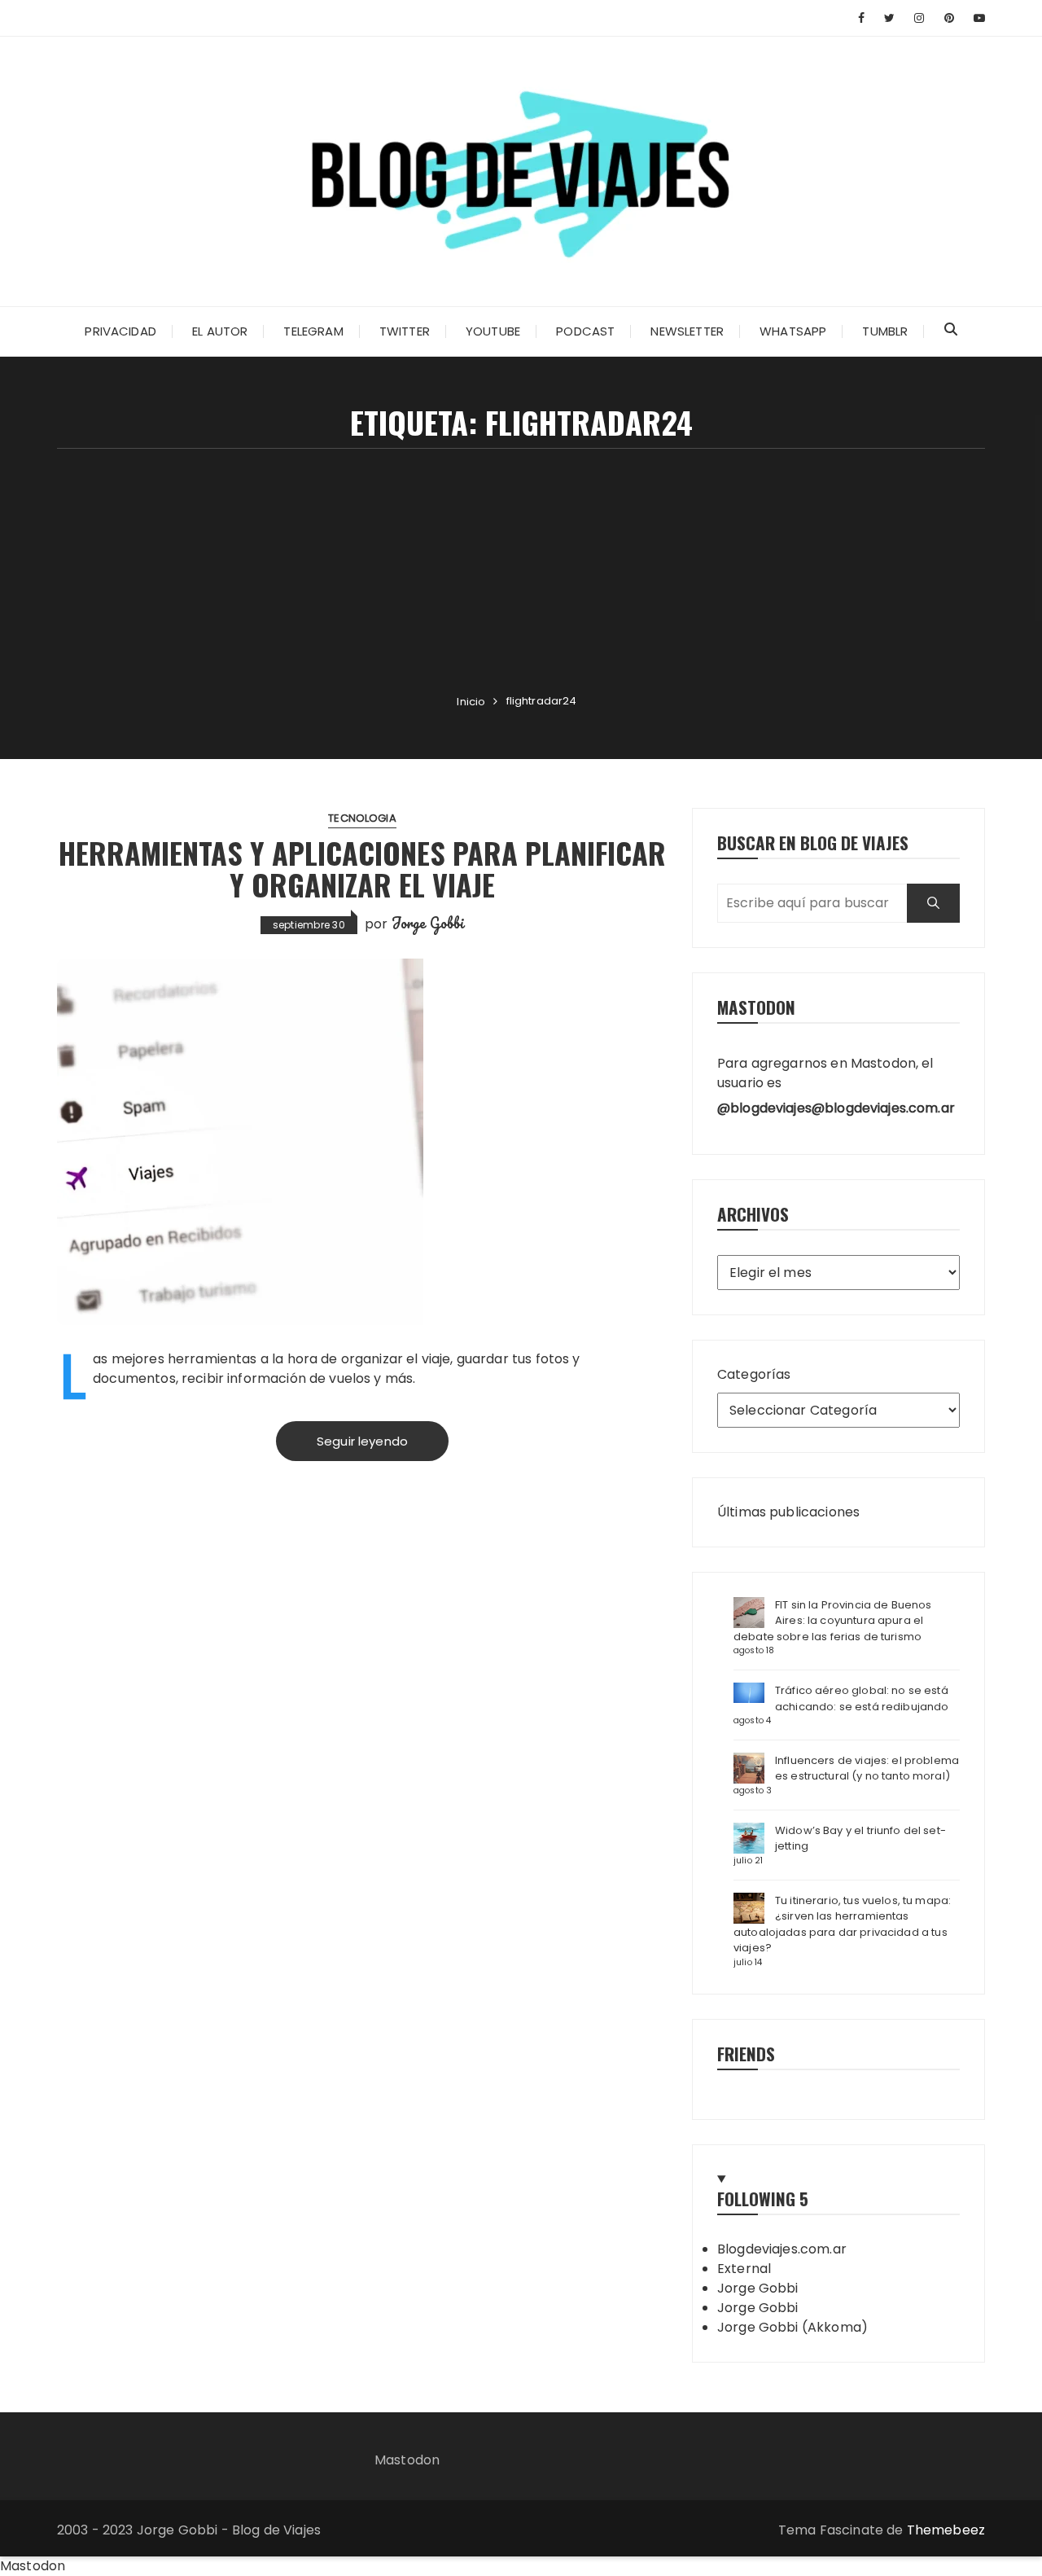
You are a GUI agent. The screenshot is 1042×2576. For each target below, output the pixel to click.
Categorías (754, 1374)
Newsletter (687, 331)
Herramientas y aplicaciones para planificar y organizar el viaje (362, 869)
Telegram (313, 331)
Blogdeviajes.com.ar (782, 2249)
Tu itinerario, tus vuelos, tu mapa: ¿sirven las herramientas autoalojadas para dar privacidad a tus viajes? (842, 1924)
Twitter (405, 331)
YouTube (493, 331)
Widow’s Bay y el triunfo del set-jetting (860, 1839)
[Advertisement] (521, 571)
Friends (746, 2054)
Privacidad (120, 331)
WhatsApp (793, 331)
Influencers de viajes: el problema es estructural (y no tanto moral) (867, 1769)
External (744, 2269)
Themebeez (946, 2530)
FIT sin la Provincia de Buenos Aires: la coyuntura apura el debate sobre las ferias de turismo (833, 1621)
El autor (220, 331)
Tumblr (885, 331)
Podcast (585, 331)
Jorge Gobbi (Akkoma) (792, 2327)
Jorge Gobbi (428, 923)
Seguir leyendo (362, 1441)
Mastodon (407, 2460)
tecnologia (362, 818)
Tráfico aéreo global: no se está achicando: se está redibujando (862, 1698)
